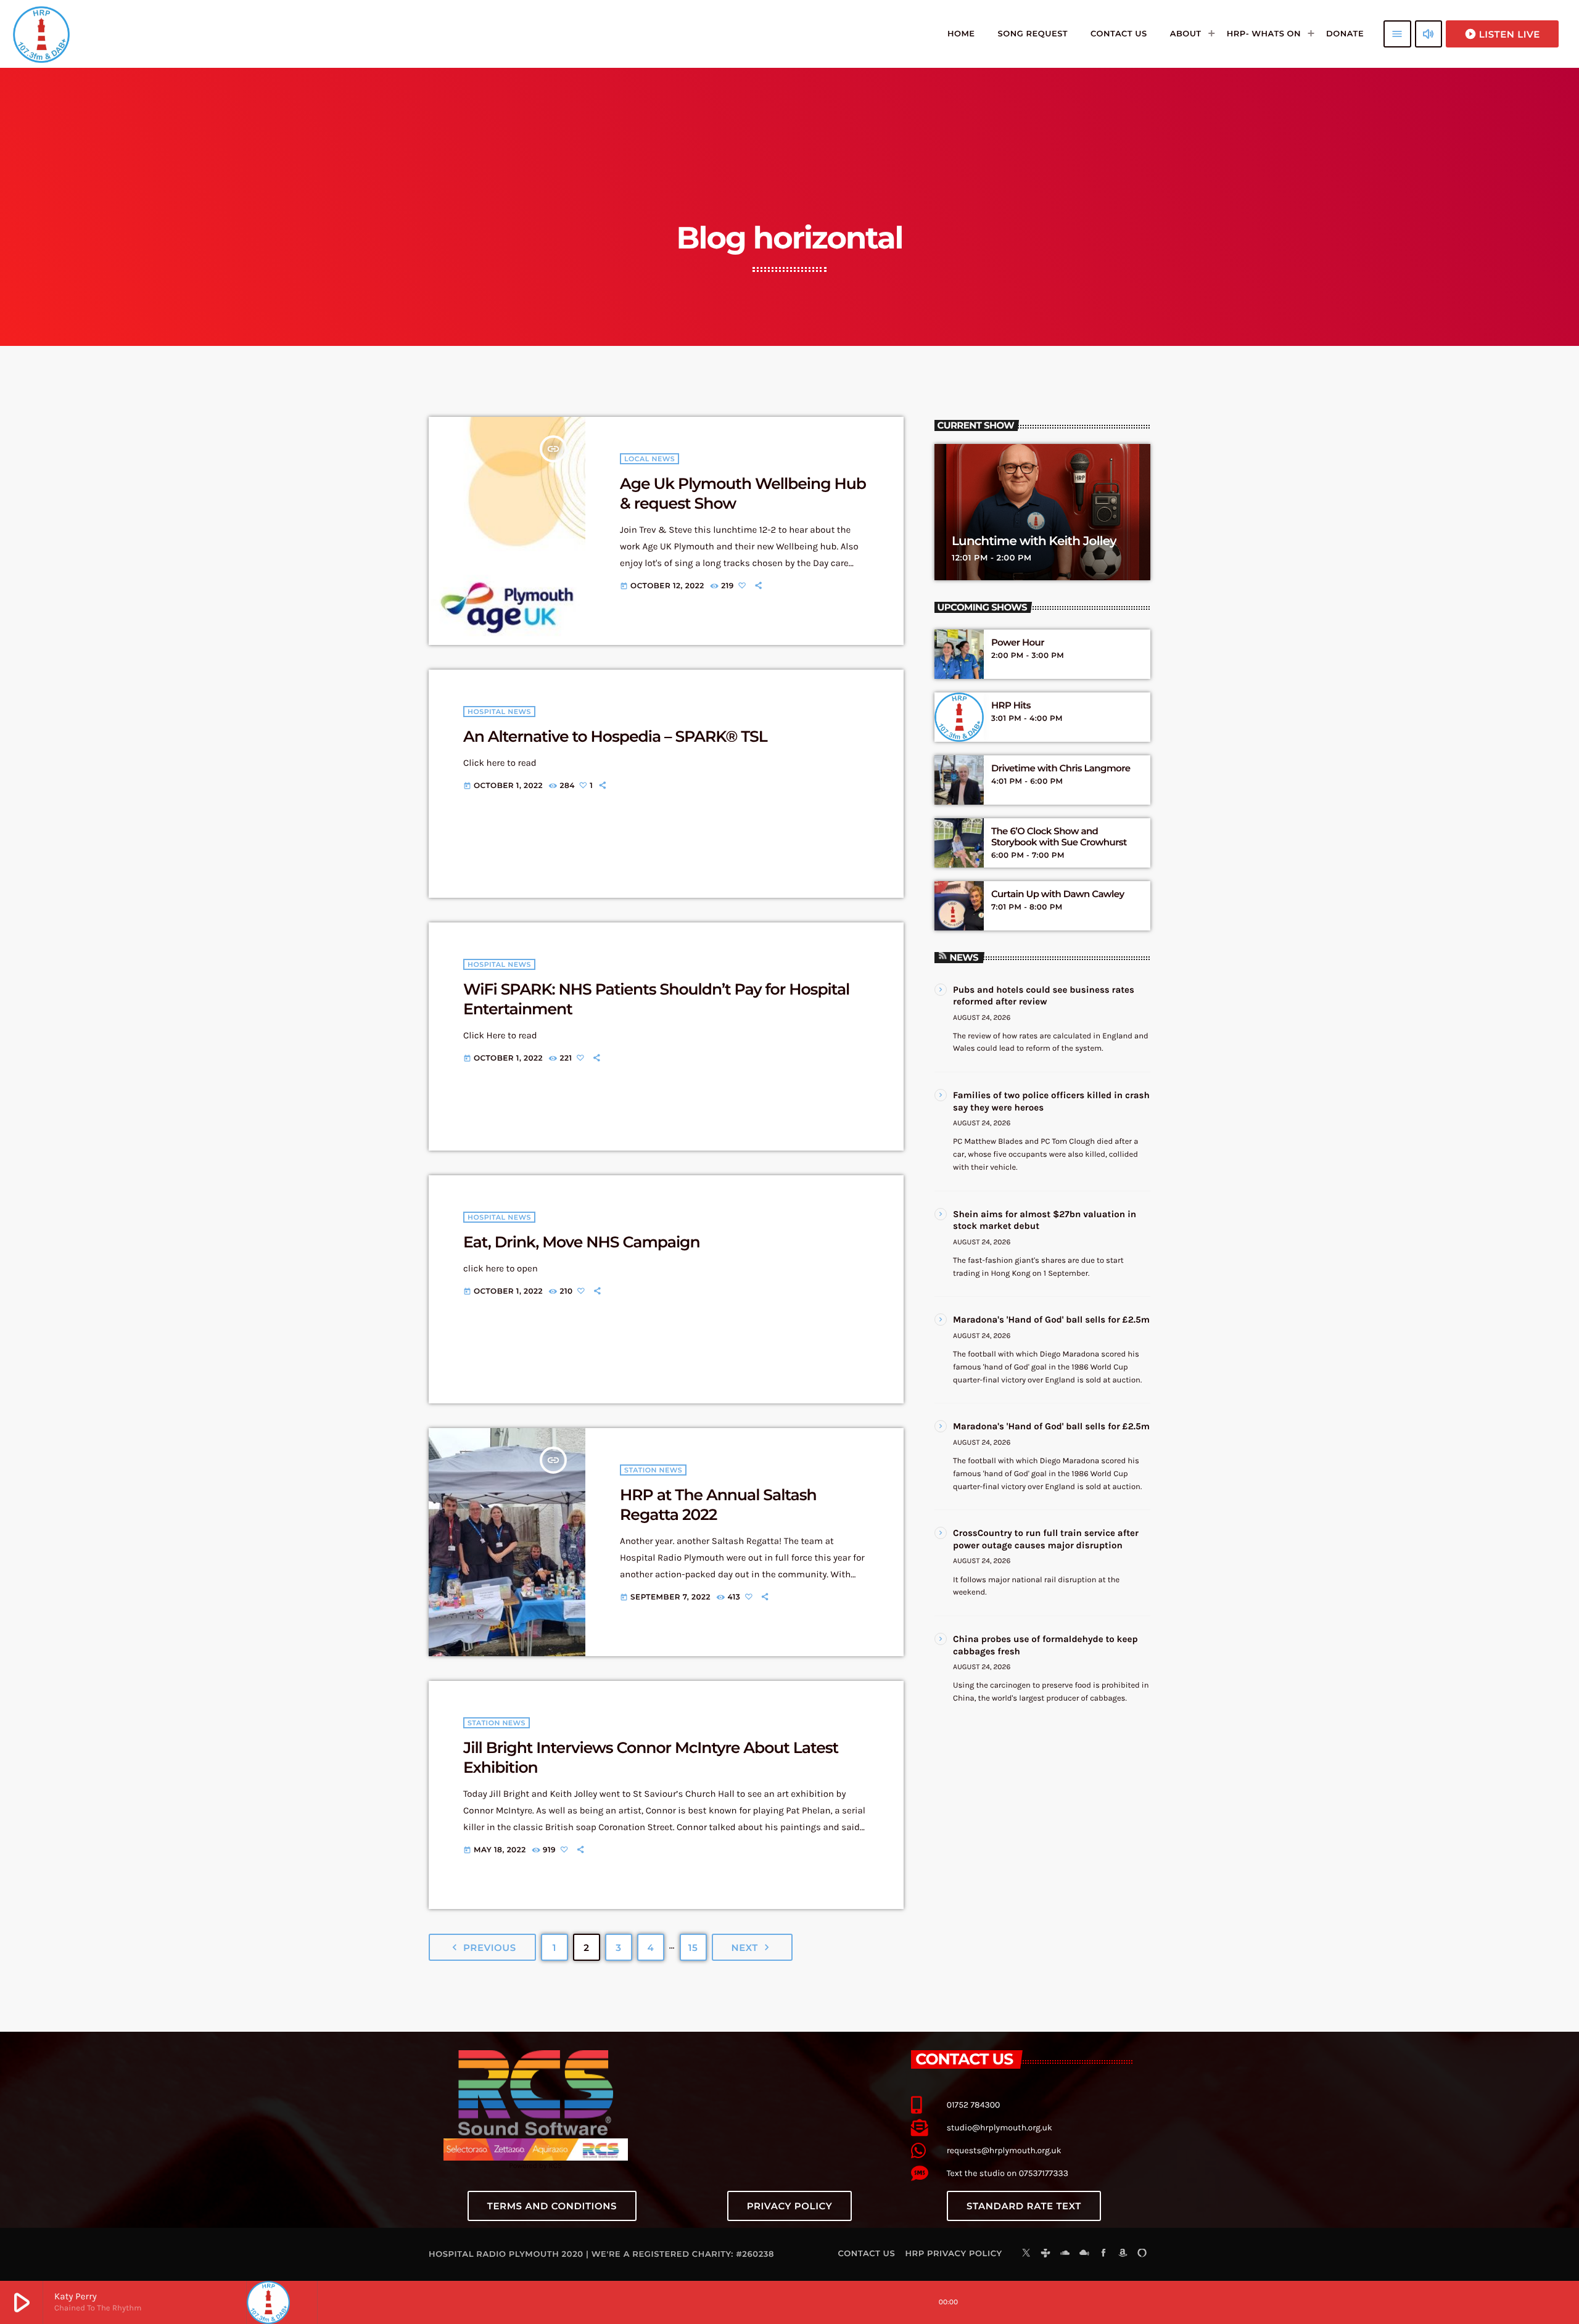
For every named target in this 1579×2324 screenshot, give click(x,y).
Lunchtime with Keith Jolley (1034, 541)
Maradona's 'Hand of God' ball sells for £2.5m (1051, 1320)
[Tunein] (1045, 2254)
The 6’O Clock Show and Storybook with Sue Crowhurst (1059, 837)
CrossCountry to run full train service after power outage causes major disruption (1046, 1539)
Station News (653, 1470)
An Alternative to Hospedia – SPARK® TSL (615, 737)
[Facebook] (1103, 2254)
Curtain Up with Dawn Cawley (1057, 894)
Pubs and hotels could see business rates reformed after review (1044, 996)
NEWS (964, 957)
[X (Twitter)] (1026, 2254)
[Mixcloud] (1084, 2254)
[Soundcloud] (1065, 2254)
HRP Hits (1011, 705)
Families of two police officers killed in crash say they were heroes (1051, 1101)
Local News (649, 459)
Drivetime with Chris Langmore (1061, 768)
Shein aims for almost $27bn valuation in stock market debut (1045, 1220)
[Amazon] (1123, 2254)
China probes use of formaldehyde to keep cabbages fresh (1045, 1645)
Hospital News (499, 712)
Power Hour (1018, 643)
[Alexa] (1142, 2254)
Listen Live (1502, 34)
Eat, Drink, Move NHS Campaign (582, 1242)
